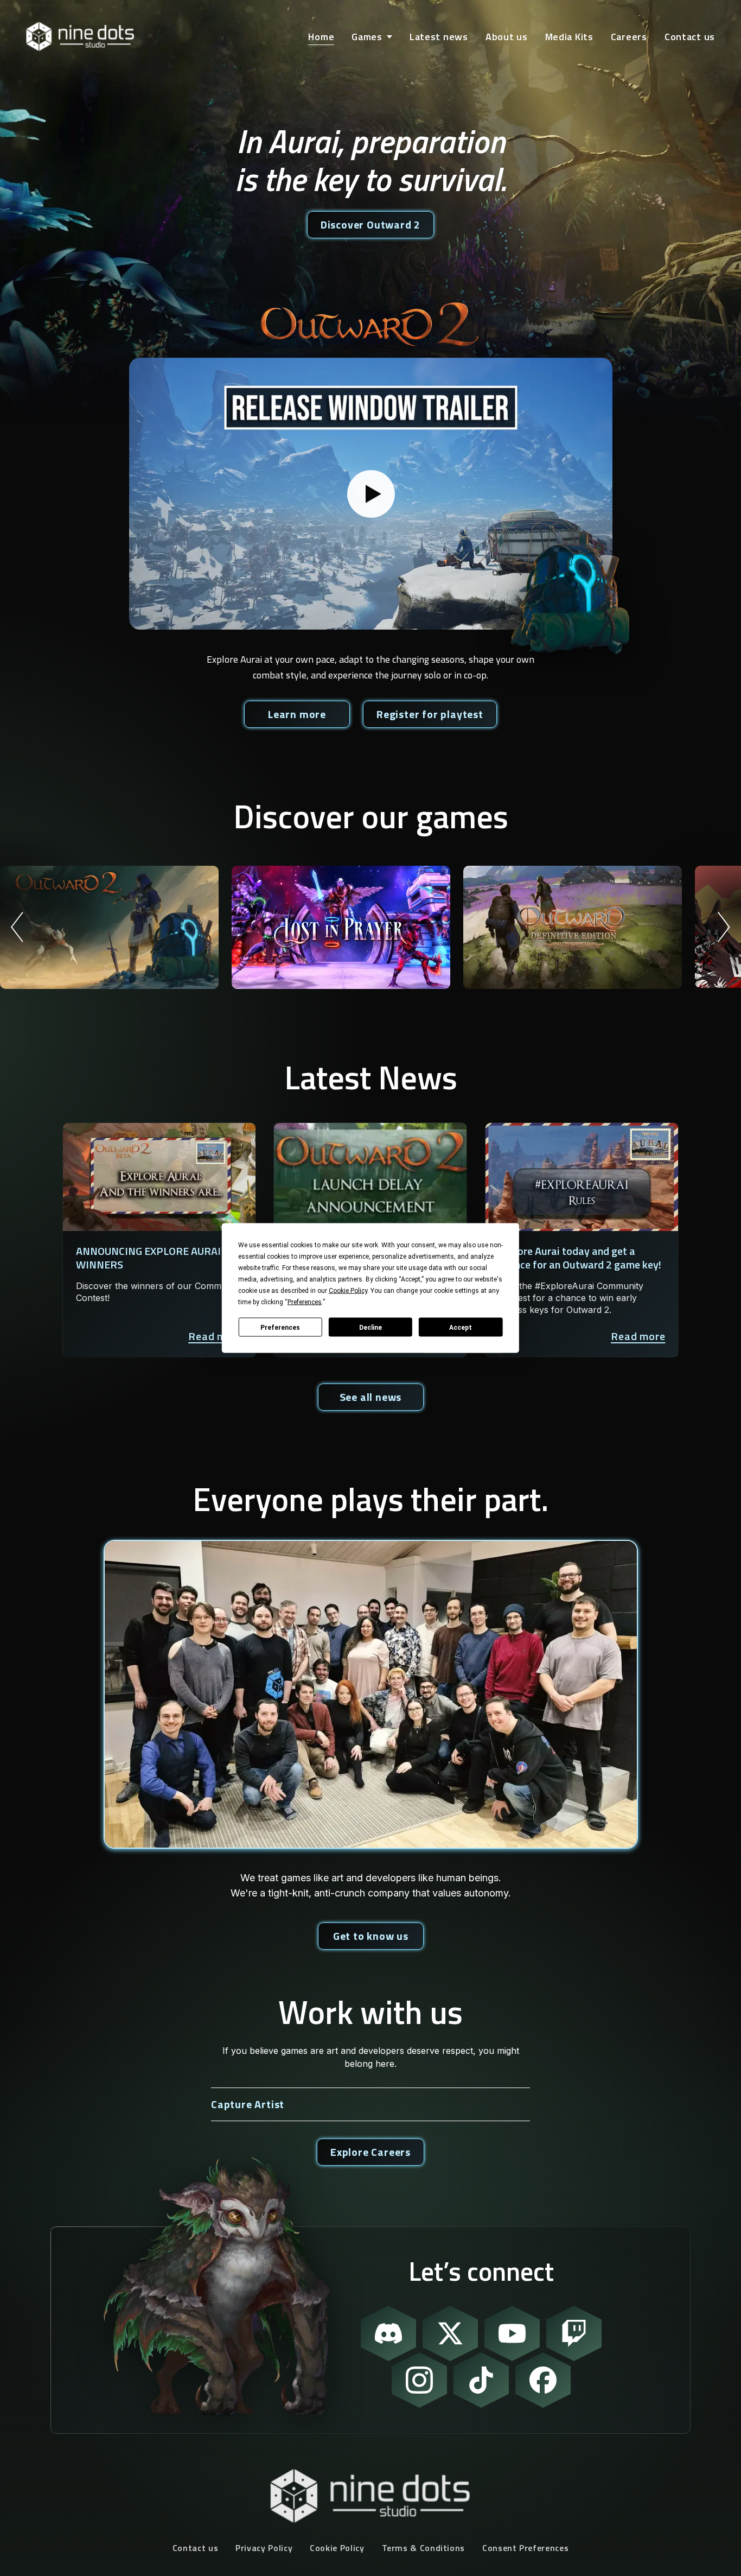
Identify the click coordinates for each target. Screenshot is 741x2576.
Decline (370, 1327)
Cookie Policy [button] (348, 1291)
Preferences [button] (305, 1302)
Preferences (280, 1327)
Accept (461, 1327)
